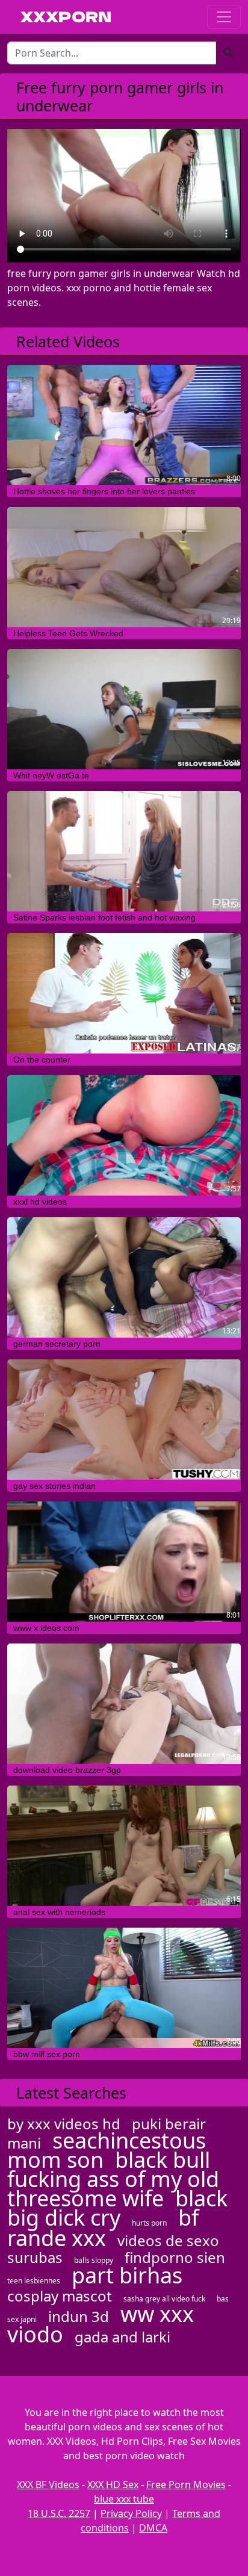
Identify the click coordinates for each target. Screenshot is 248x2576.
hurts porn (149, 2223)
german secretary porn (57, 1344)
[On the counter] (124, 993)
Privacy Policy (131, 2513)
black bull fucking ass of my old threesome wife (113, 2179)
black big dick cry (117, 2208)
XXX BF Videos (48, 2484)
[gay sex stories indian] (124, 1420)
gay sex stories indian (54, 1486)
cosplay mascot (60, 2296)
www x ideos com (46, 1628)
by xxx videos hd (64, 2124)
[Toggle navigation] (224, 17)
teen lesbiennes (34, 2281)
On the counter (42, 1060)
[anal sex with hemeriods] (124, 1846)
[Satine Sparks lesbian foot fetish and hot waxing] (124, 851)
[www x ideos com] (124, 1562)
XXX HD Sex (113, 2484)
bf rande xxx (103, 2228)
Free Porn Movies (186, 2484)
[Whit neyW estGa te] (124, 709)
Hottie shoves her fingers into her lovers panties (104, 491)
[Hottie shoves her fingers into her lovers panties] (124, 425)
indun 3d (79, 2316)
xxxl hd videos (40, 1202)
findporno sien (175, 2257)
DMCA (153, 2528)
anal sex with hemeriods (59, 1912)
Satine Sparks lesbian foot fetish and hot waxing (104, 917)
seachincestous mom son (107, 2150)
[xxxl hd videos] (124, 1135)
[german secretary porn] (124, 1277)
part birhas (127, 2275)
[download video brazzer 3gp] (124, 1704)
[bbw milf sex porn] (124, 1988)
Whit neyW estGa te (51, 775)
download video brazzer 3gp (67, 1770)
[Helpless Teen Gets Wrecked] (124, 567)
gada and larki (122, 2337)
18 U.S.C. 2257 (59, 2513)
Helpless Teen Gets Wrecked (68, 633)
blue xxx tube (124, 2499)
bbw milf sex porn (47, 2054)
